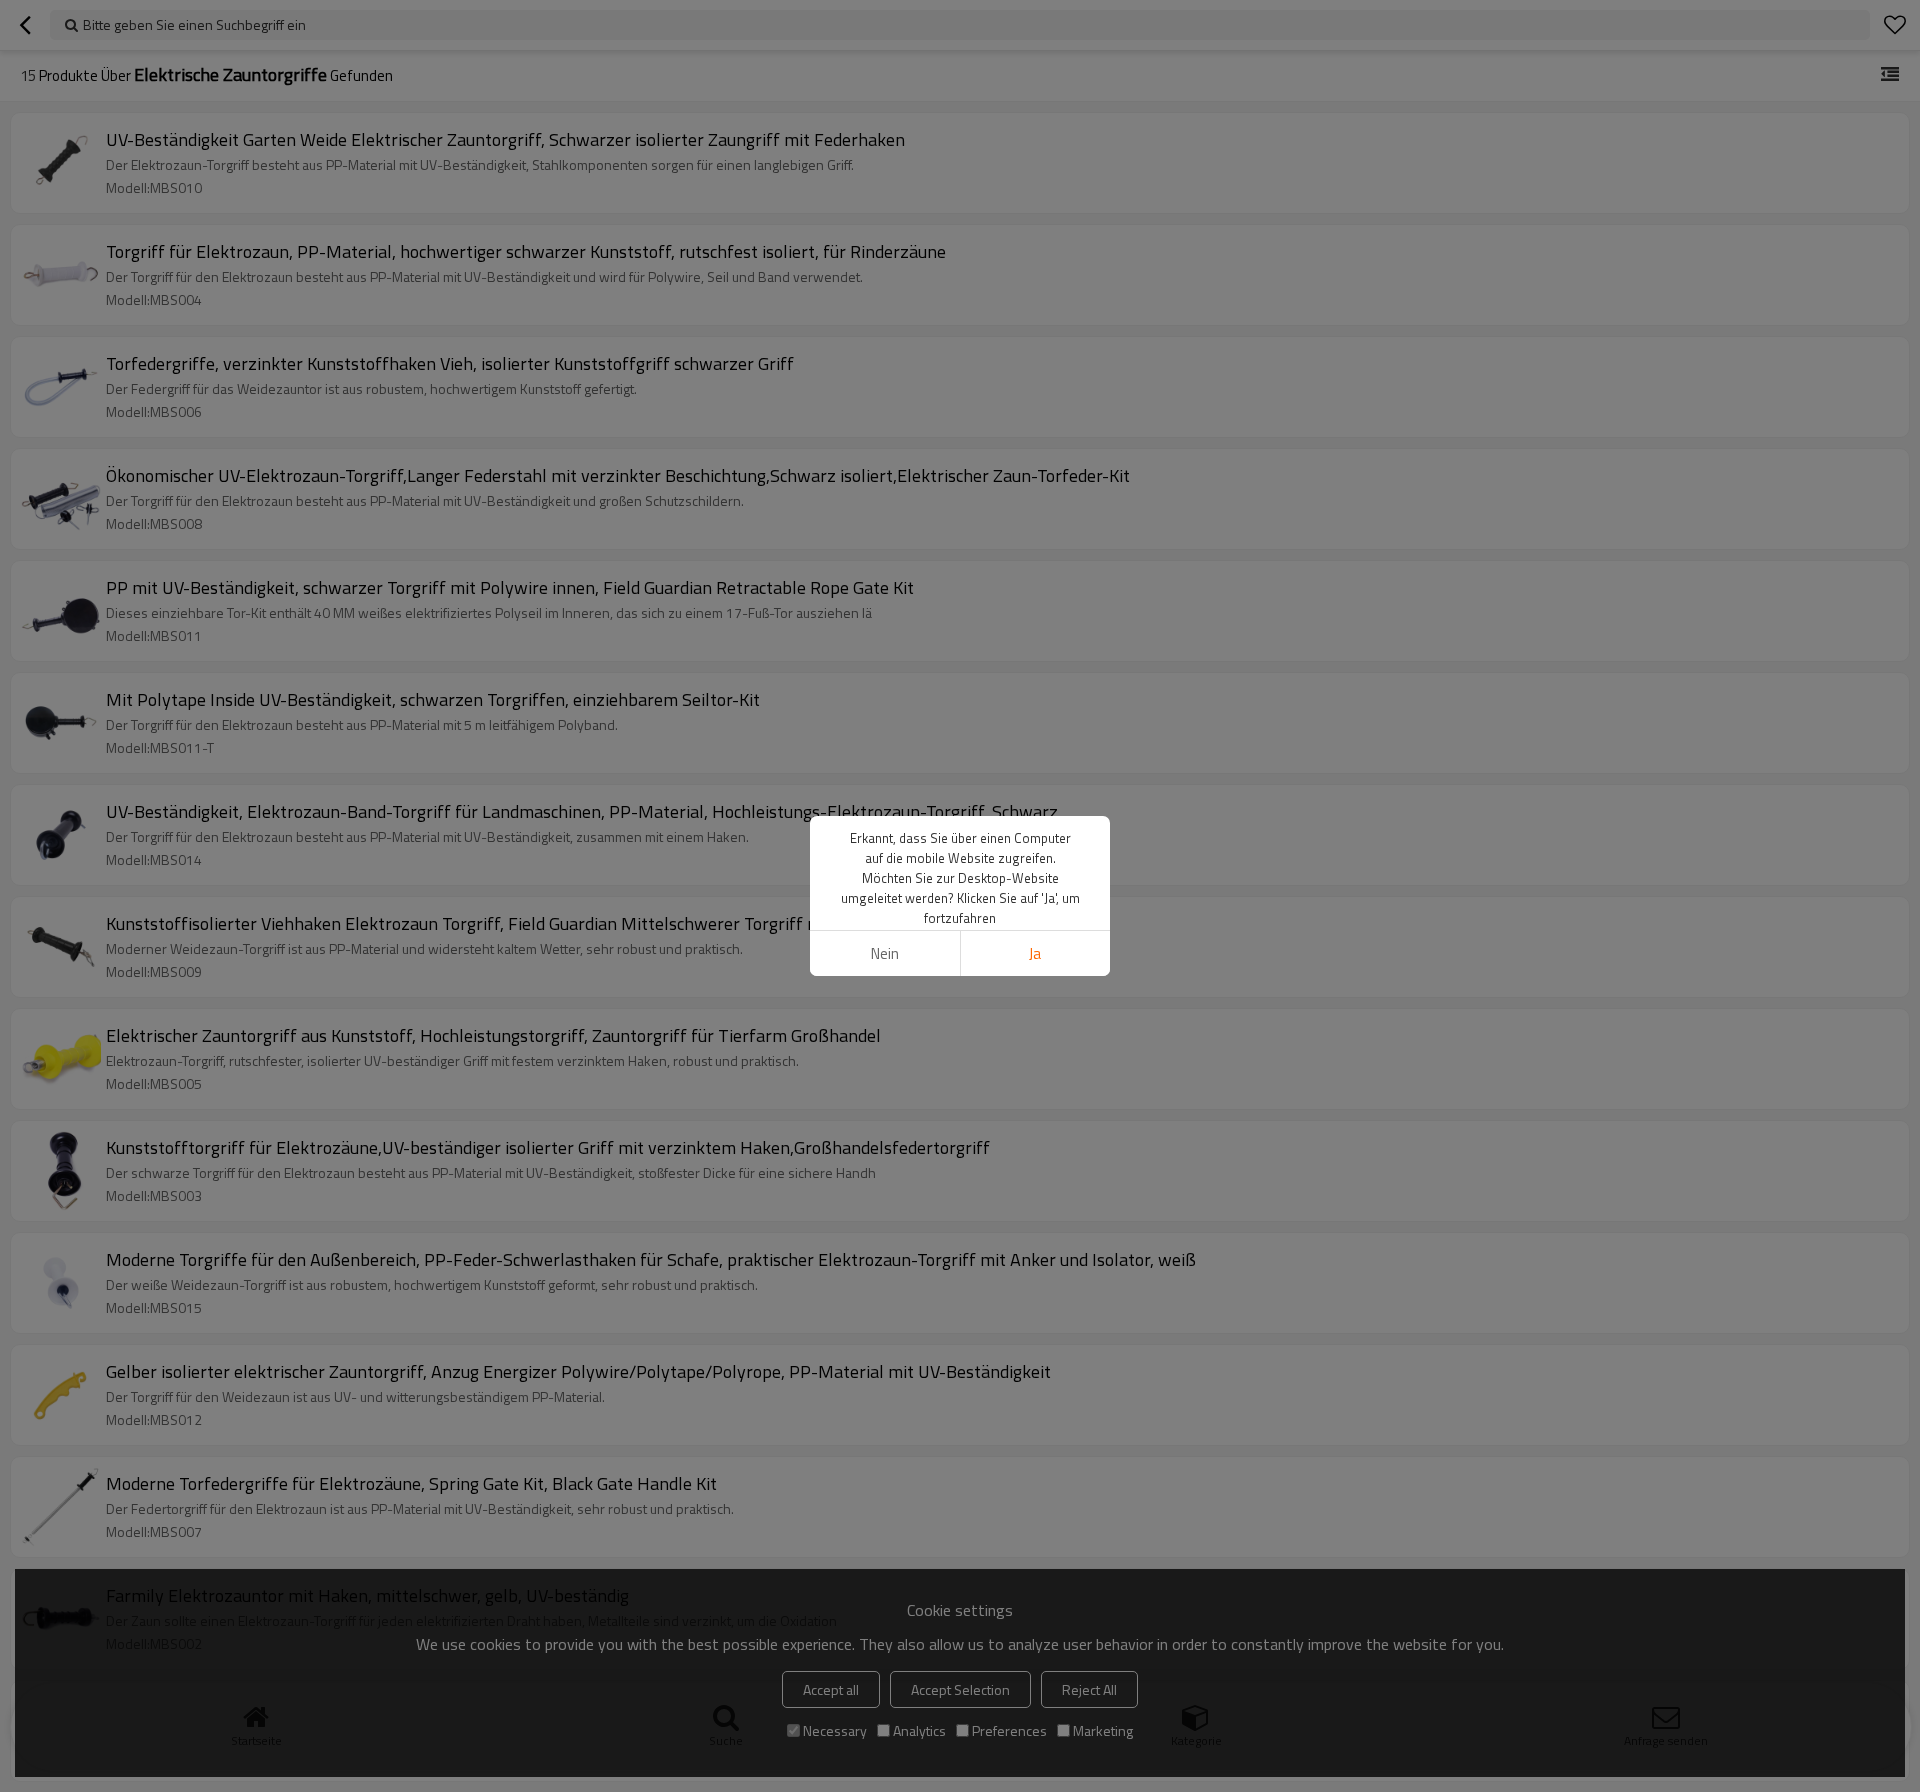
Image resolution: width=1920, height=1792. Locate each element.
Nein (885, 953)
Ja (1035, 953)
